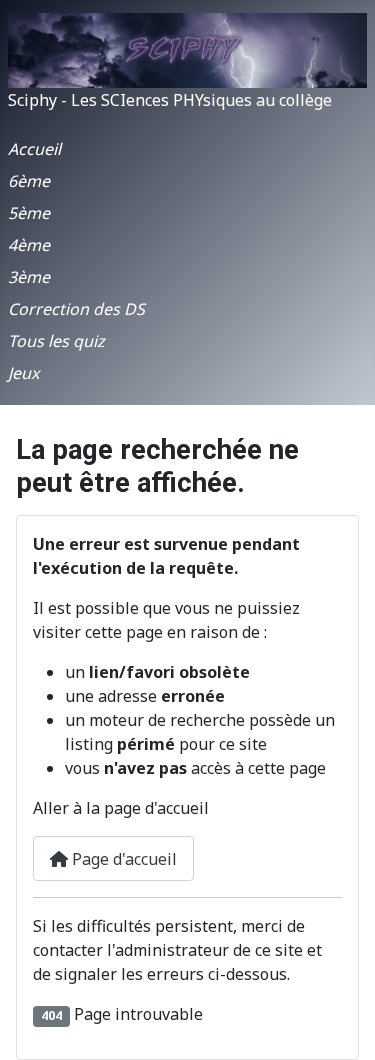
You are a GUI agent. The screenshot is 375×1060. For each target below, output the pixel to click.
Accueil (34, 149)
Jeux (23, 373)
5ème (29, 213)
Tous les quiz (56, 341)
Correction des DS (76, 309)
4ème (29, 245)
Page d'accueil (122, 859)
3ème (29, 277)
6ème (29, 181)
